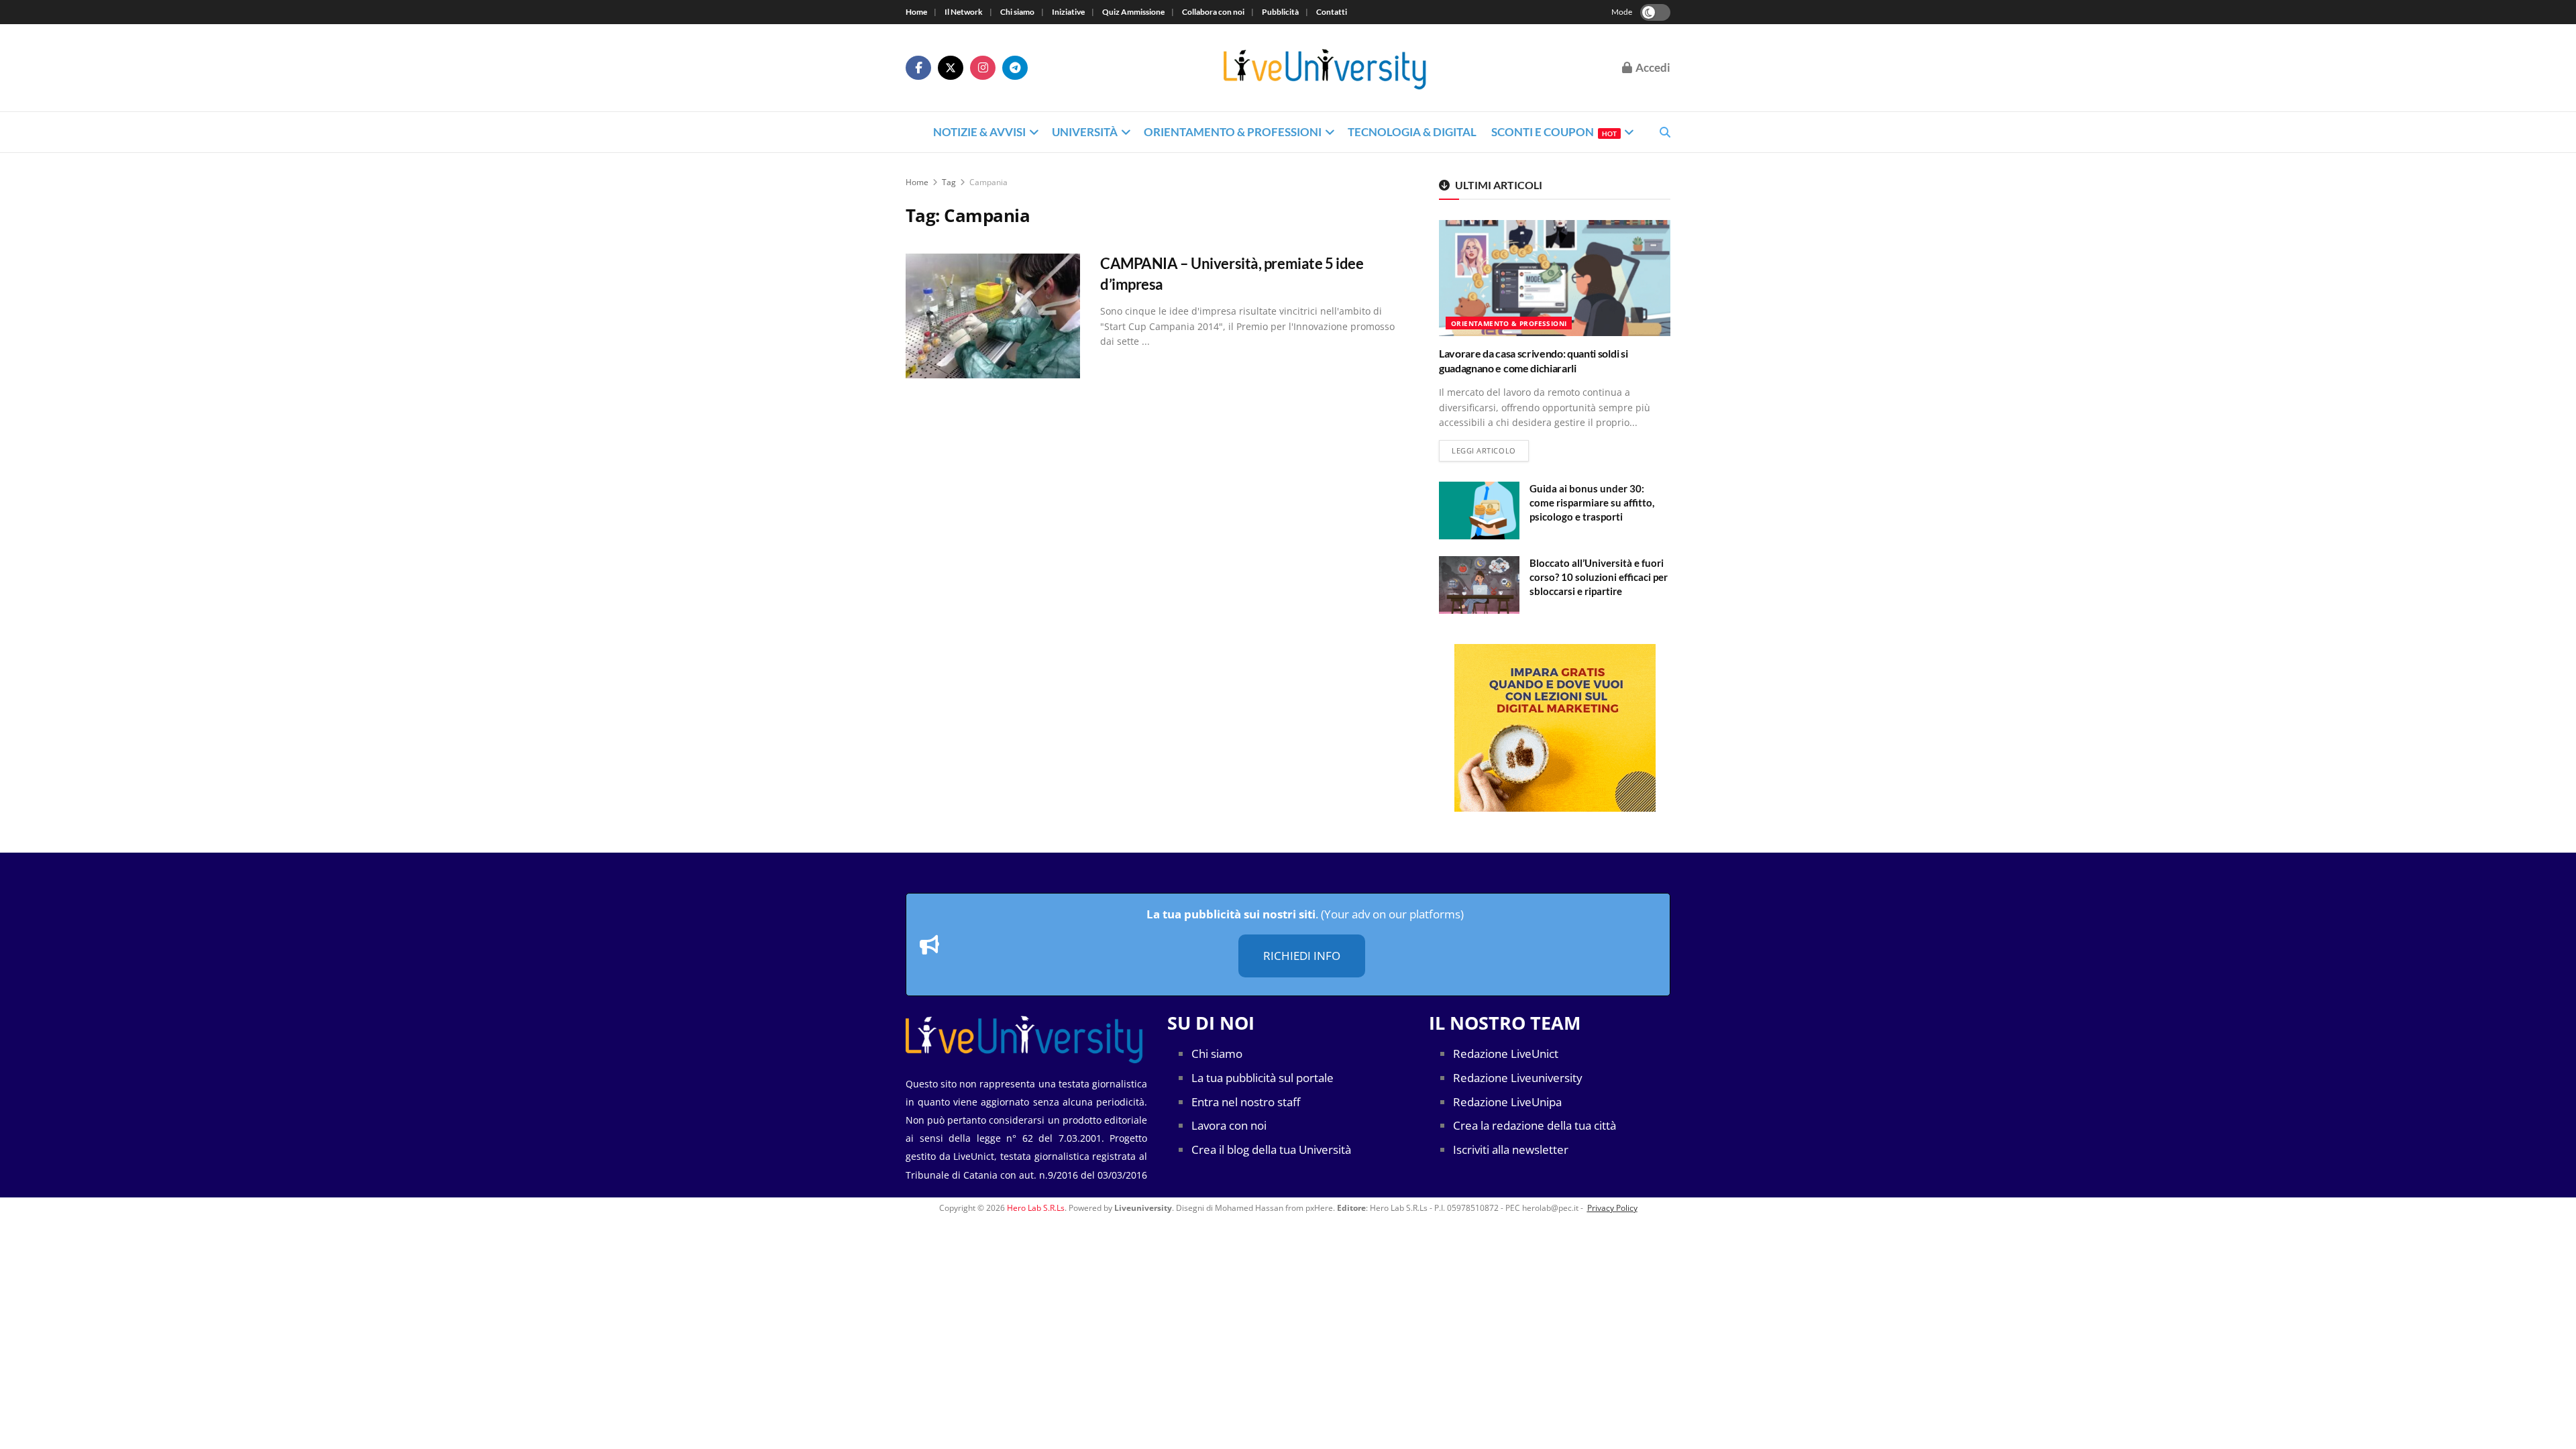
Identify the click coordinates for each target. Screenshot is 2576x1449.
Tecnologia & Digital (1412, 132)
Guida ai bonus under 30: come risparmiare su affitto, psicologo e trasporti (1592, 502)
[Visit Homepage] (1325, 68)
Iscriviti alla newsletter (1511, 1149)
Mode (1622, 12)
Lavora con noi (1229, 1125)
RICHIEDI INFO (1302, 956)
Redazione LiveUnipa (1507, 1102)
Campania (988, 182)
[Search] (1665, 132)
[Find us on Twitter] (951, 68)
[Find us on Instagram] (983, 68)
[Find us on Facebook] (918, 68)
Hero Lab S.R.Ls (1036, 1208)
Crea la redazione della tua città (1535, 1125)
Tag (949, 182)
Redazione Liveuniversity (1518, 1078)
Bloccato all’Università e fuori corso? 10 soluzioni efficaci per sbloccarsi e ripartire (1599, 577)
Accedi (1652, 67)
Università (1085, 132)
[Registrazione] (1555, 728)
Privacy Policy (1612, 1208)
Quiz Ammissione (1133, 12)
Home (916, 12)
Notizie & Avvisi (979, 132)
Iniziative (1068, 12)
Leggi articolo (1490, 450)
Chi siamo (1017, 12)
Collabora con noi (1213, 12)
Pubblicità (1280, 12)
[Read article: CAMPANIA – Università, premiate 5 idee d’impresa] (993, 316)
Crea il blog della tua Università (1271, 1149)
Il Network (964, 12)
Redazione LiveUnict (1506, 1054)
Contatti (1332, 12)
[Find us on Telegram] (1015, 68)
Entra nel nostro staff (1246, 1102)
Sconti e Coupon (1554, 132)
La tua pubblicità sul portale (1263, 1078)
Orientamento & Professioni (1233, 132)
